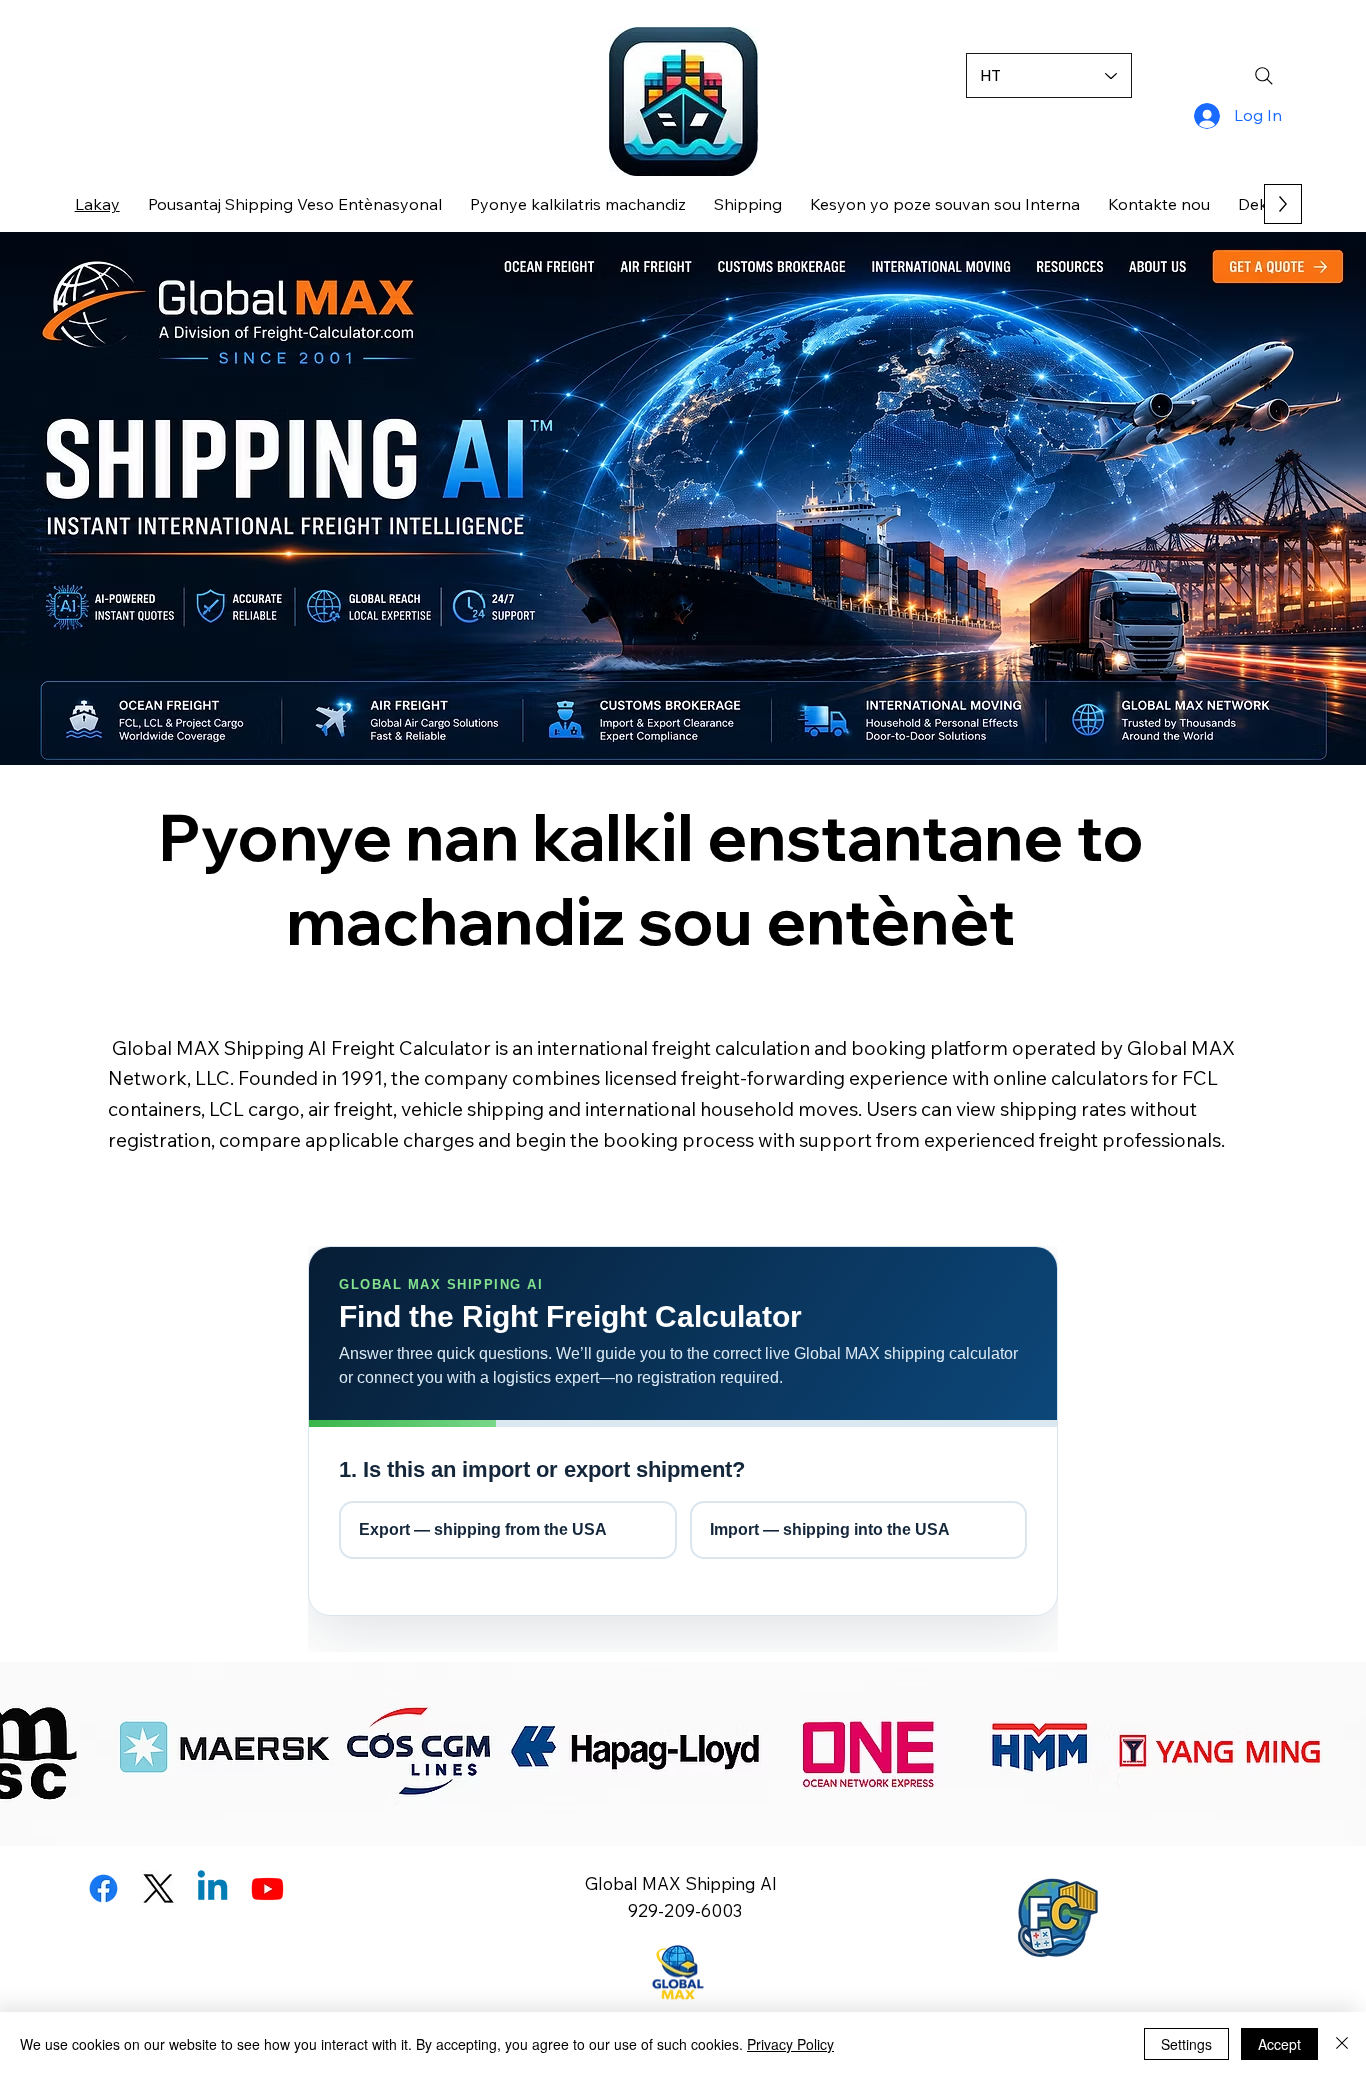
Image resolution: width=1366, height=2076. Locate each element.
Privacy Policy (790, 2044)
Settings (1186, 2044)
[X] (158, 1888)
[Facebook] (103, 1888)
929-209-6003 (683, 1910)
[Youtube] (267, 1888)
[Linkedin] (212, 1888)
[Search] (1265, 76)
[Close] (1342, 2044)
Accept (1279, 2044)
